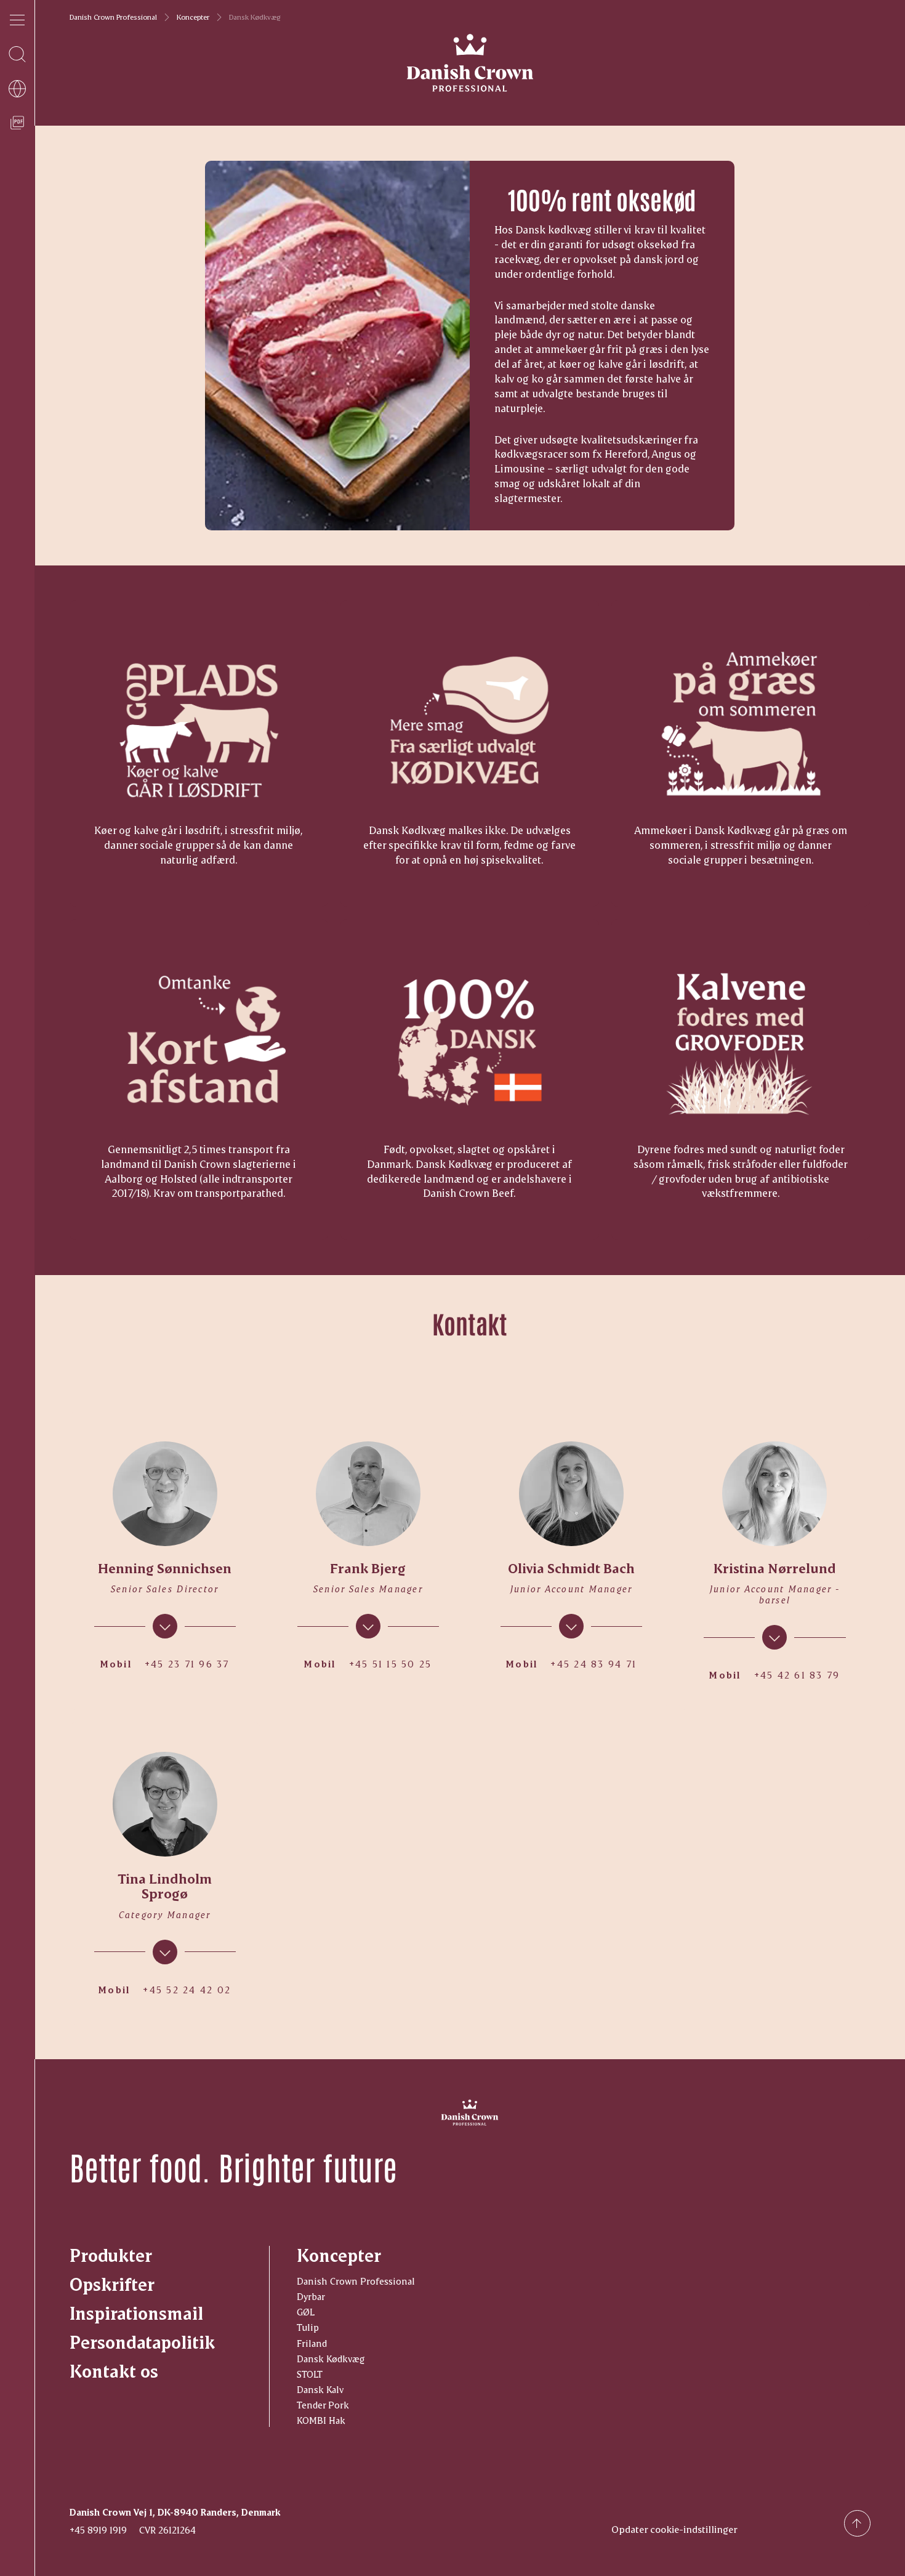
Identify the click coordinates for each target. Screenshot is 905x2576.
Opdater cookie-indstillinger (674, 2529)
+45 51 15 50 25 (391, 1664)
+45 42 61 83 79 (797, 1675)
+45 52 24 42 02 (187, 1990)
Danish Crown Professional (113, 17)
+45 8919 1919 (98, 2530)
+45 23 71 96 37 (187, 1664)
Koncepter (193, 17)
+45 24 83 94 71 (593, 1664)
